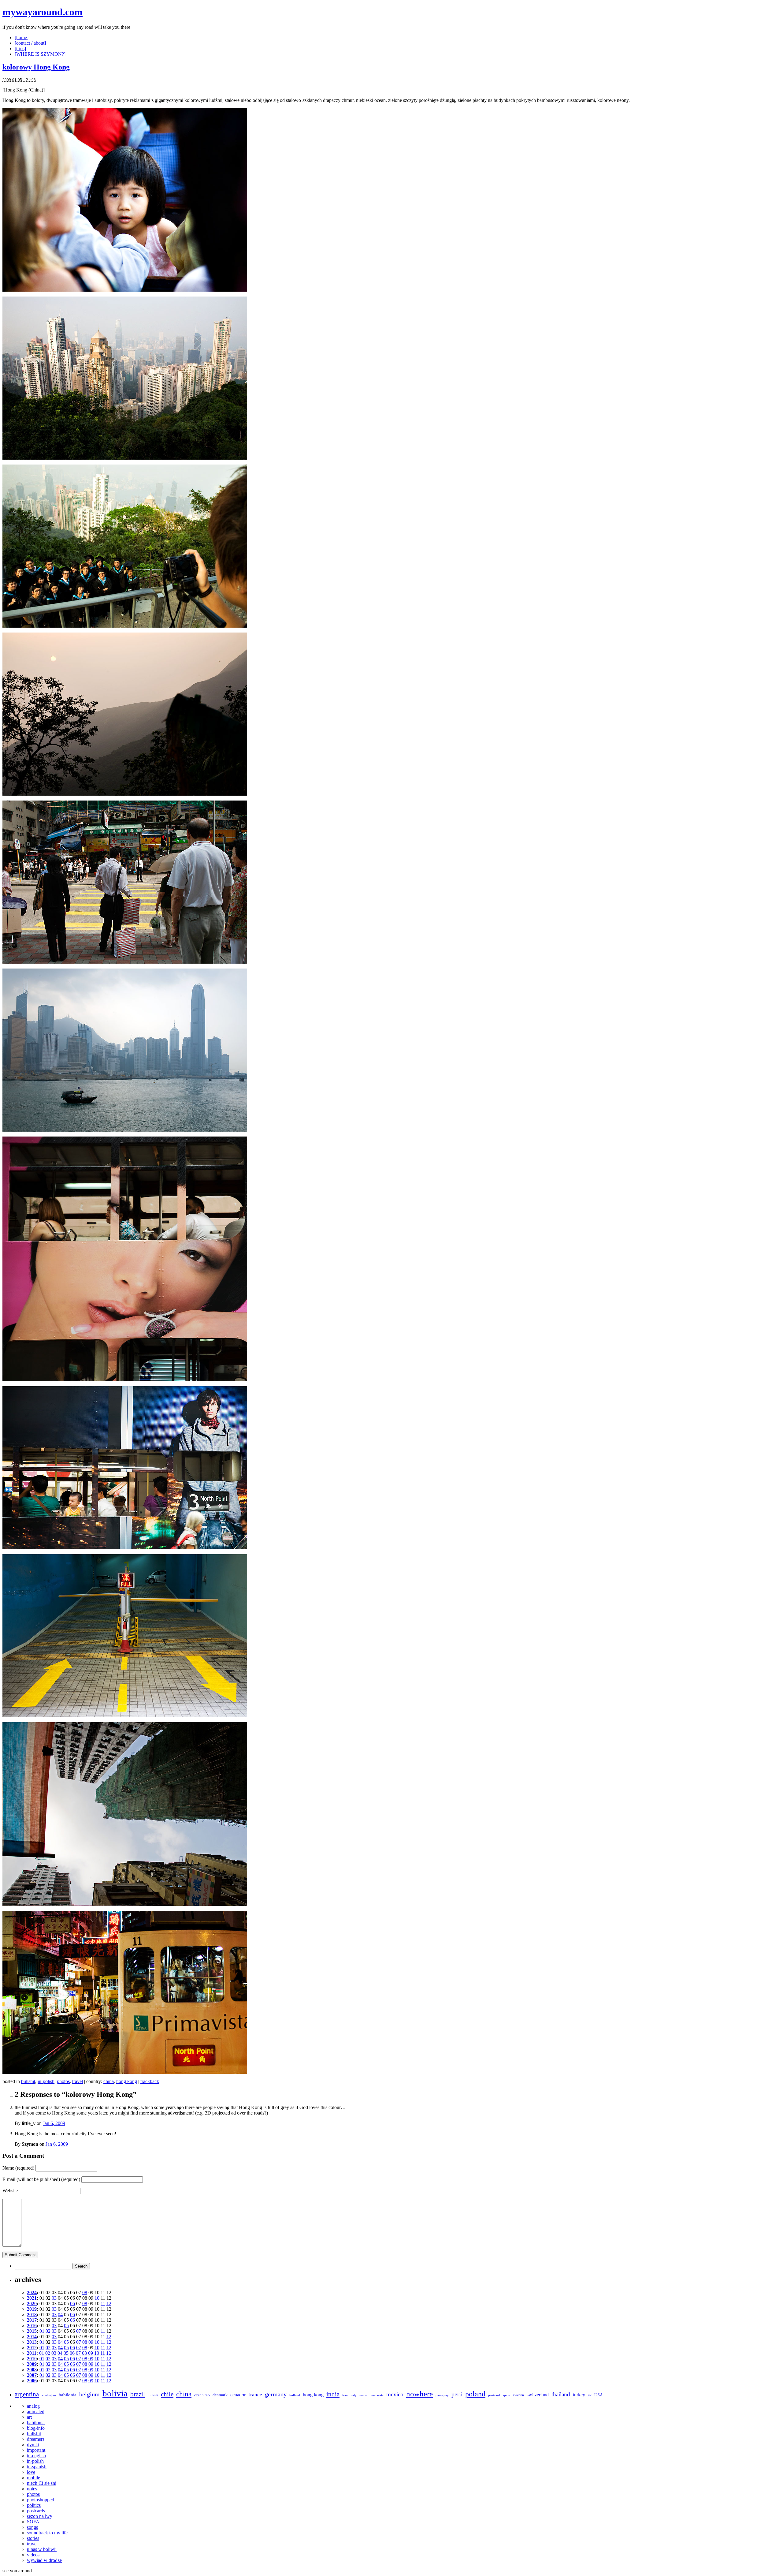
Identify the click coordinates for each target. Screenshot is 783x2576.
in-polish (46, 2081)
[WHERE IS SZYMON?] (40, 54)
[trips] (20, 49)
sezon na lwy (40, 2516)
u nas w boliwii (42, 2549)
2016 (32, 2326)
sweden (518, 2395)
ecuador (238, 2395)
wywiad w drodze (44, 2560)
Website (10, 2191)
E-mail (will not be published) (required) (41, 2179)
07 (79, 2331)
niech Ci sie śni (42, 2483)
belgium (89, 2394)
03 (54, 2298)
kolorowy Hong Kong (36, 67)
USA (599, 2395)
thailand (561, 2394)
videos (33, 2555)
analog (33, 2406)
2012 (32, 2348)
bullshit (28, 2081)
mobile (33, 2478)
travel (78, 2081)
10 (97, 2298)
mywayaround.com (43, 12)
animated (36, 2412)
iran (345, 2395)
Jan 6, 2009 (54, 2123)
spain (507, 2395)
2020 (32, 2303)
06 (72, 2303)
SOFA (33, 2522)
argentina (27, 2394)
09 (91, 2342)
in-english (36, 2456)
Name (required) (18, 2168)
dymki (33, 2445)
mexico (395, 2394)
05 (66, 2326)
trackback (150, 2081)
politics (34, 2505)
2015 (32, 2331)
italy (354, 2395)
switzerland (538, 2395)
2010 (32, 2359)
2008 (32, 2370)
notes (32, 2489)
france (255, 2395)
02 (48, 2331)
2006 (32, 2381)
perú (457, 2394)
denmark (220, 2395)
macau (364, 2395)
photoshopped (41, 2500)
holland (295, 2395)
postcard (494, 2395)
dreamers (36, 2439)
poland (475, 2394)
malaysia (377, 2395)
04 (60, 2315)
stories (33, 2538)
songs (32, 2527)
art (29, 2417)
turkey (579, 2395)
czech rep (202, 2395)
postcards (36, 2511)
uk (590, 2395)
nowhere (419, 2394)
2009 (32, 2364)
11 (103, 2303)
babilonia (68, 2395)
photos (63, 2081)
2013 (32, 2342)
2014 (32, 2337)
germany (276, 2394)
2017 (32, 2320)
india (333, 2394)
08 (85, 2292)
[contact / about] (30, 43)
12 (109, 2303)
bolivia (115, 2393)
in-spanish (37, 2467)
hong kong (127, 2081)
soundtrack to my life (47, 2533)
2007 (32, 2375)
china (109, 2081)
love (31, 2472)
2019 (32, 2309)
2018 (32, 2315)
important (36, 2450)
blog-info (36, 2428)
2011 (32, 2353)
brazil (138, 2394)
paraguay (442, 2395)
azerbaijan (49, 2395)
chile (167, 2394)
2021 (32, 2298)
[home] (22, 37)
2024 (32, 2292)
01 (42, 2331)
